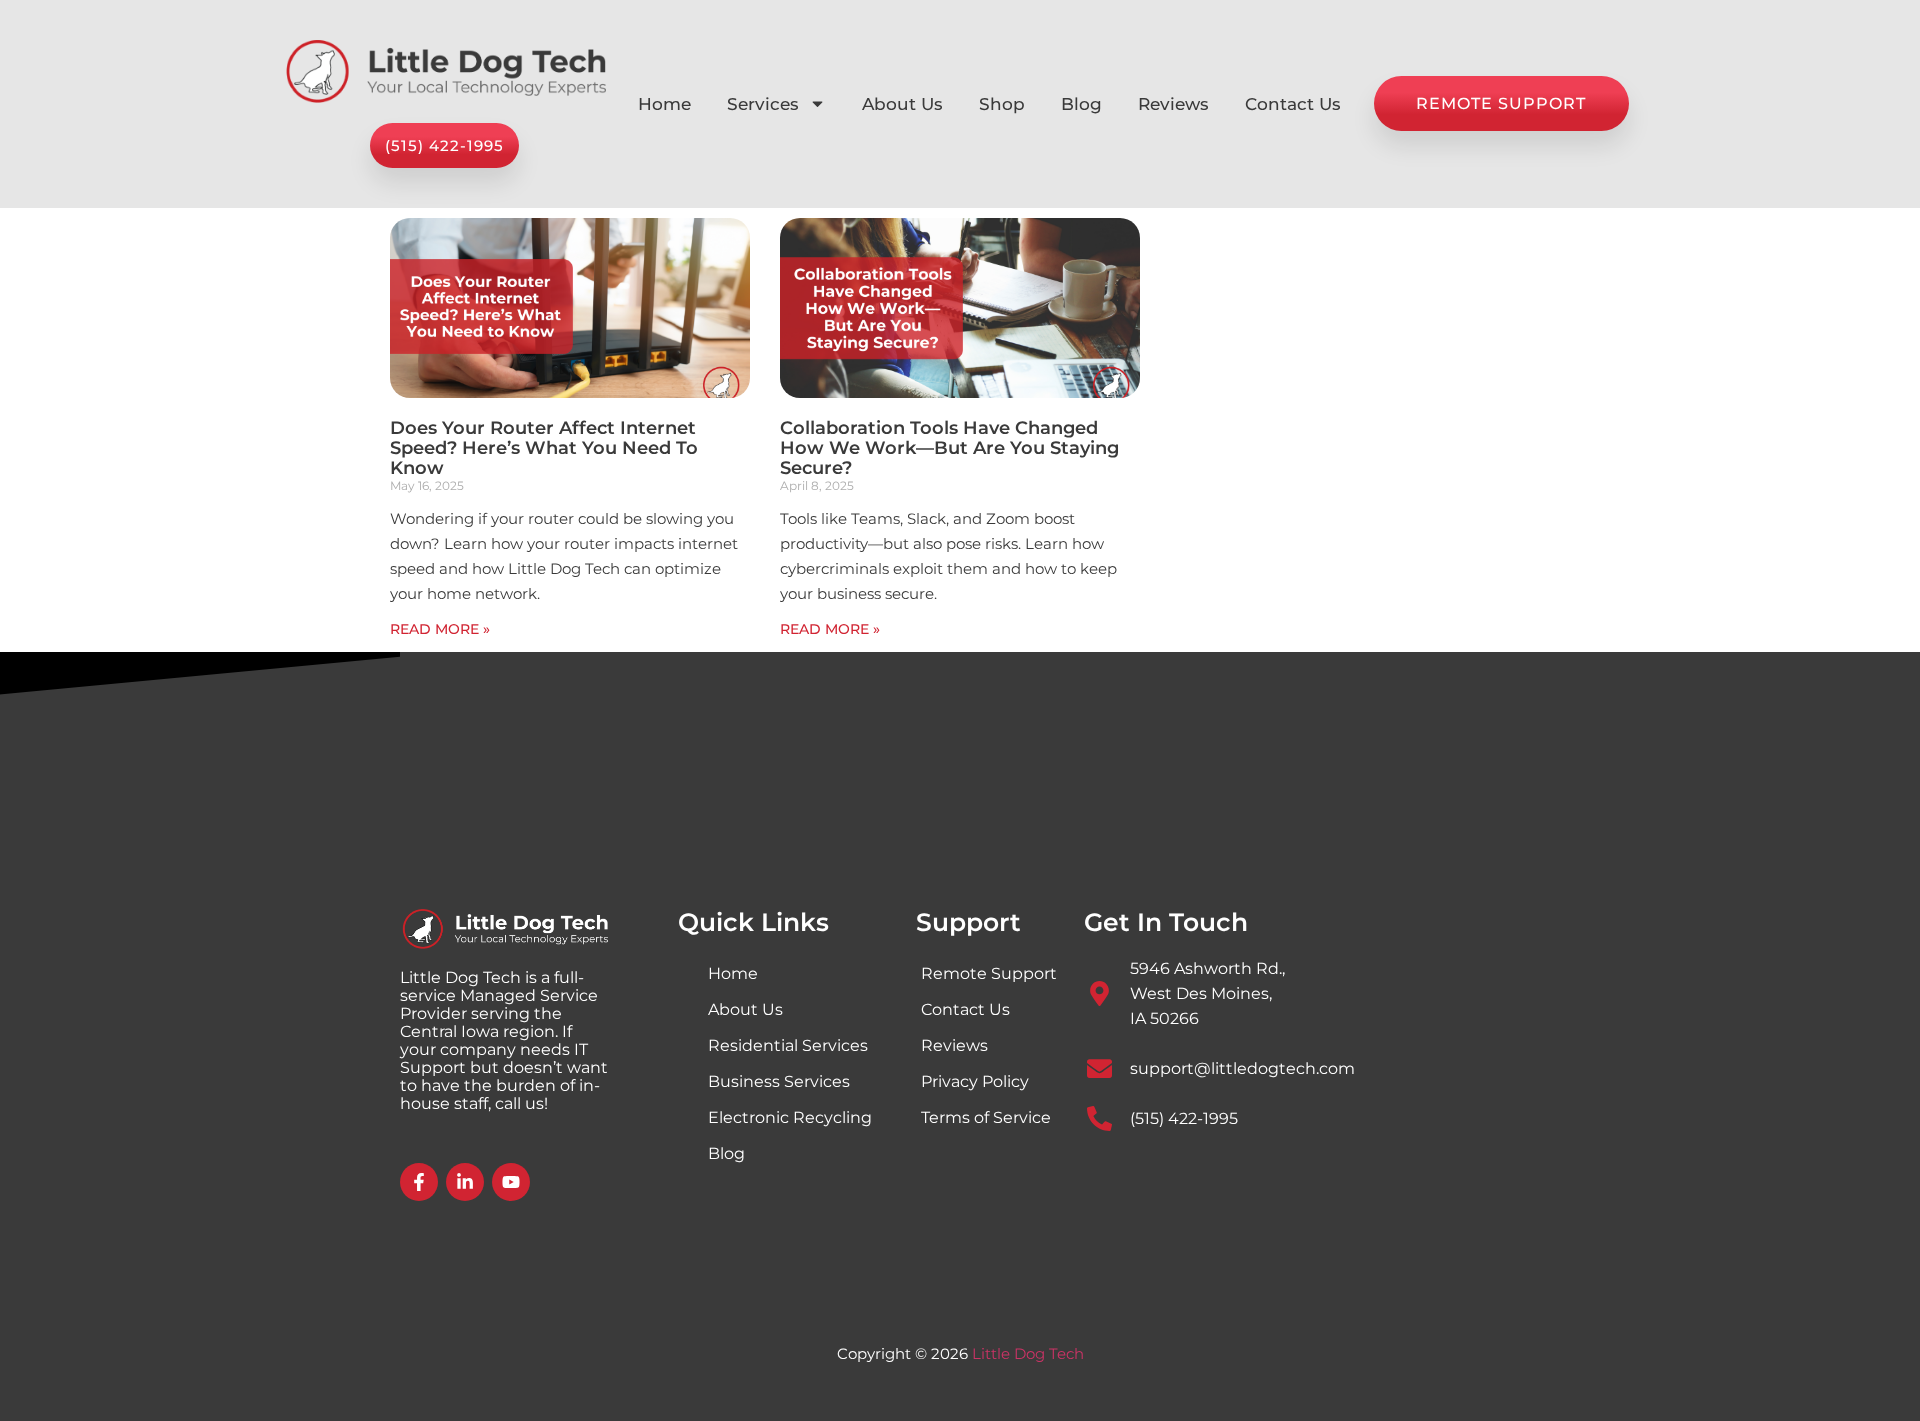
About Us (902, 104)
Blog (1081, 104)
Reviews (1173, 104)
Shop (1002, 104)
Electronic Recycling (790, 1117)
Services (763, 104)
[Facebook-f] (419, 1182)
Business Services (779, 1081)
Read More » (440, 629)
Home (664, 104)
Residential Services (788, 1045)
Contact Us (1293, 104)
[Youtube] (511, 1182)
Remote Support (989, 973)
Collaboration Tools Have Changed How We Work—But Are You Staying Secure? (949, 448)
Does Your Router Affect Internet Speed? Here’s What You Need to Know (544, 448)
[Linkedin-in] (465, 1182)
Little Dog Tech (1028, 1353)
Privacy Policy (975, 1081)
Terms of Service (986, 1117)
